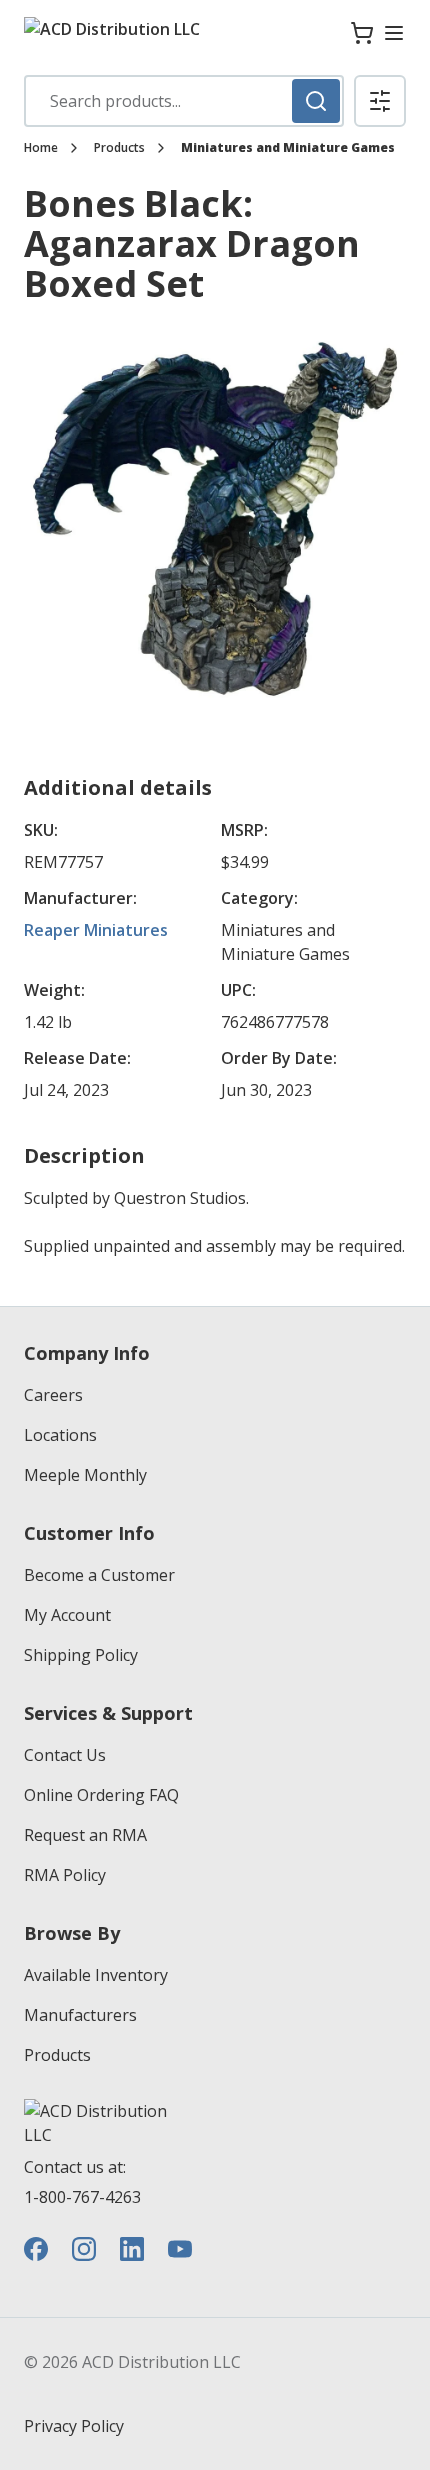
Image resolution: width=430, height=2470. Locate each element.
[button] (380, 101)
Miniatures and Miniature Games (288, 148)
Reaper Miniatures (96, 930)
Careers (53, 1395)
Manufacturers (80, 2015)
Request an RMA (85, 1835)
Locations (60, 1435)
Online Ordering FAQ (101, 1795)
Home (41, 148)
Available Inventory (96, 1975)
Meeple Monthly (85, 1475)
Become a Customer (99, 1575)
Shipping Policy (81, 1655)
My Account (67, 1615)
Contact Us (65, 1755)
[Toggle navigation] (394, 33)
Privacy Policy (74, 2426)
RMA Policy (65, 1875)
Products (119, 148)
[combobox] (184, 101)
